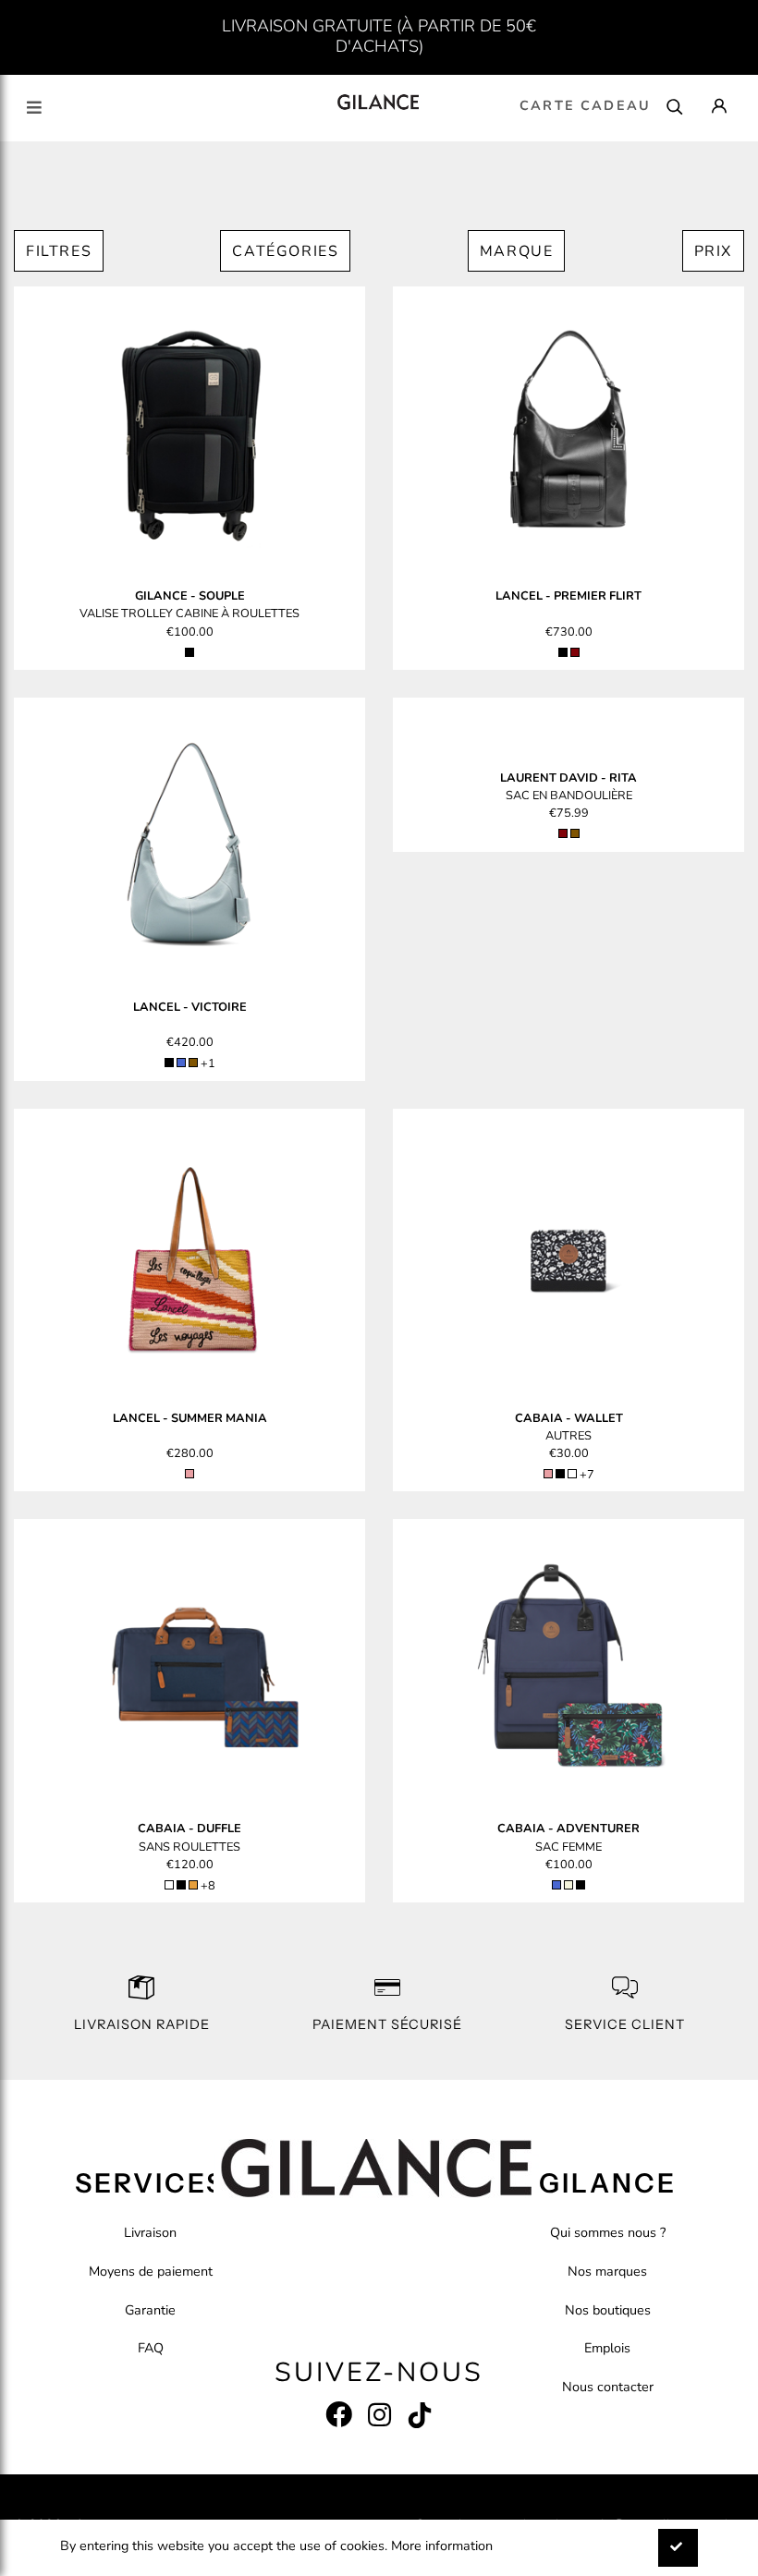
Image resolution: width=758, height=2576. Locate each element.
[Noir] (189, 652)
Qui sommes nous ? (608, 2232)
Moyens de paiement (151, 2271)
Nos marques (607, 2271)
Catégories (285, 251)
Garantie (150, 2310)
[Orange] (193, 1885)
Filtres (59, 251)
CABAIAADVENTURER (568, 1829)
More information (442, 2546)
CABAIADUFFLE (189, 1829)
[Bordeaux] (575, 652)
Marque (517, 251)
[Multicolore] (572, 1474)
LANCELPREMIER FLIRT (568, 596)
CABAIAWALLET (569, 1418)
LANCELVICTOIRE (190, 1007)
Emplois (607, 2348)
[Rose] (189, 1474)
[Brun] (193, 1063)
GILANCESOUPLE (190, 596)
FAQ (151, 2348)
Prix (713, 251)
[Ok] (678, 2548)
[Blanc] (169, 1885)
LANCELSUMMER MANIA (190, 1418)
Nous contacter (608, 2387)
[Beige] (568, 1885)
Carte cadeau (585, 105)
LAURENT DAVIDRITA (568, 778)
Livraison (150, 2232)
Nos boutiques (608, 2310)
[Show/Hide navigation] (34, 108)
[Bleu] (181, 1063)
